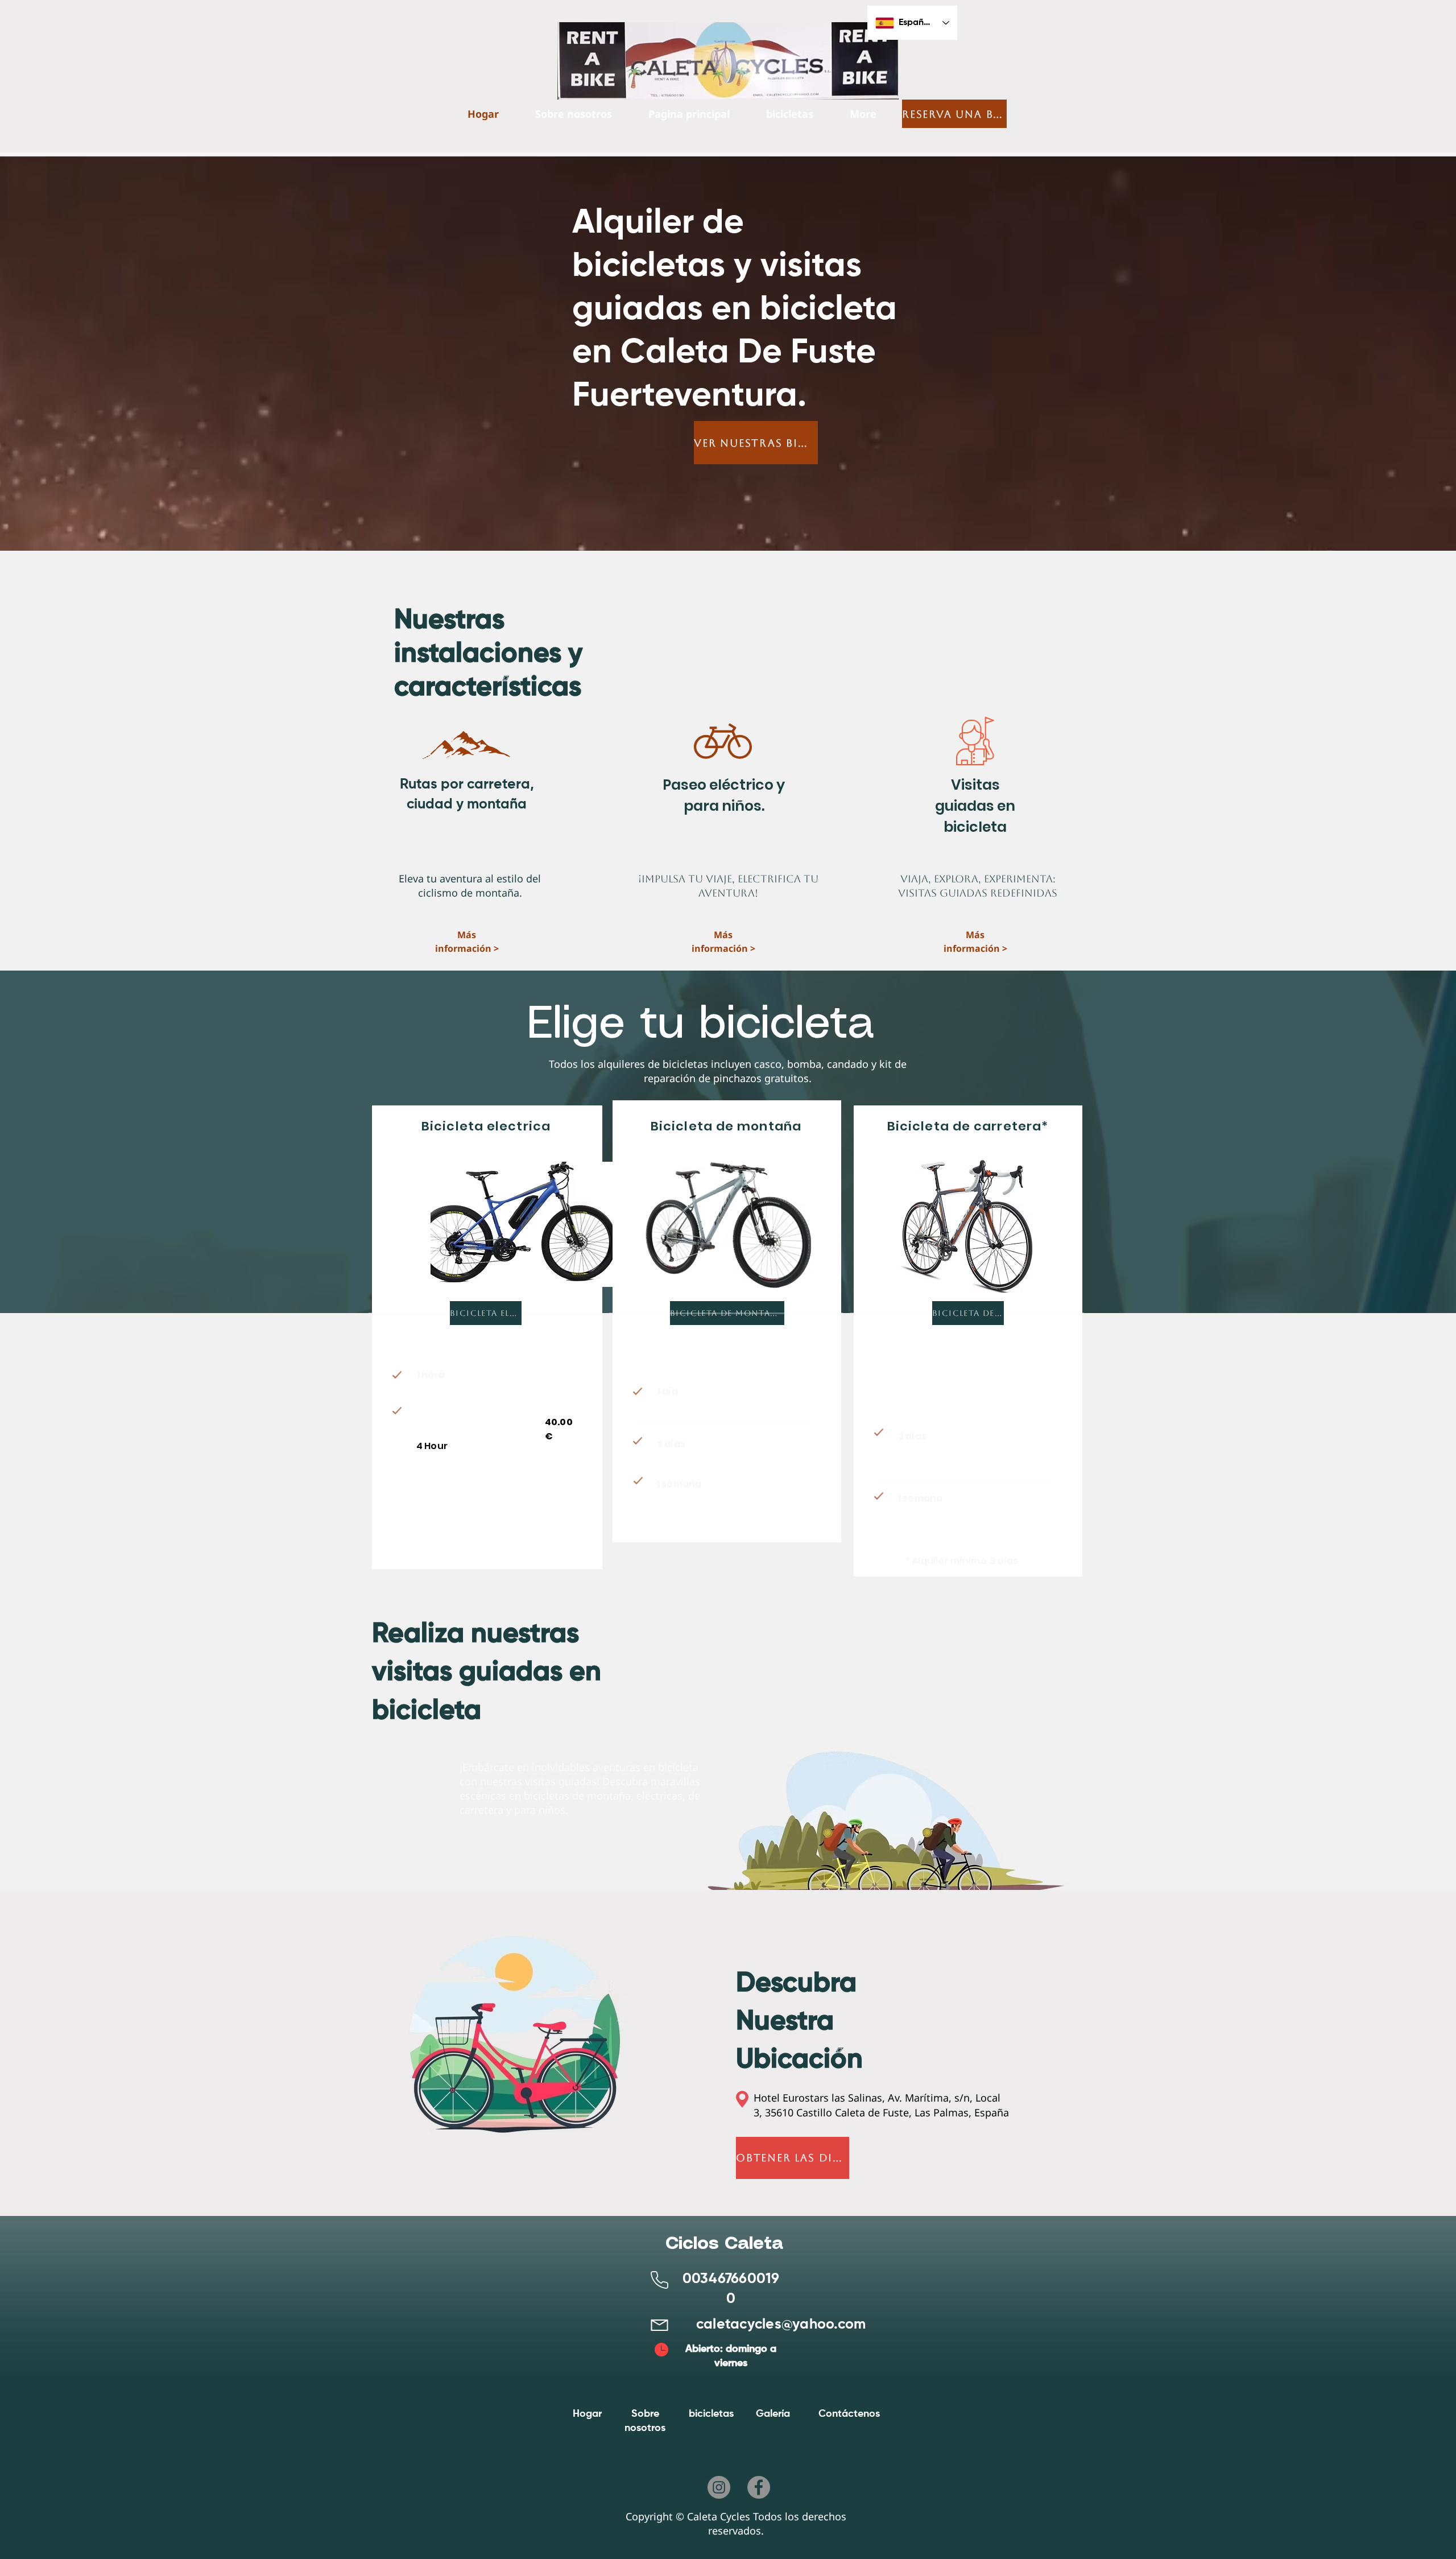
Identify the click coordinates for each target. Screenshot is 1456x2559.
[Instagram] (719, 2487)
